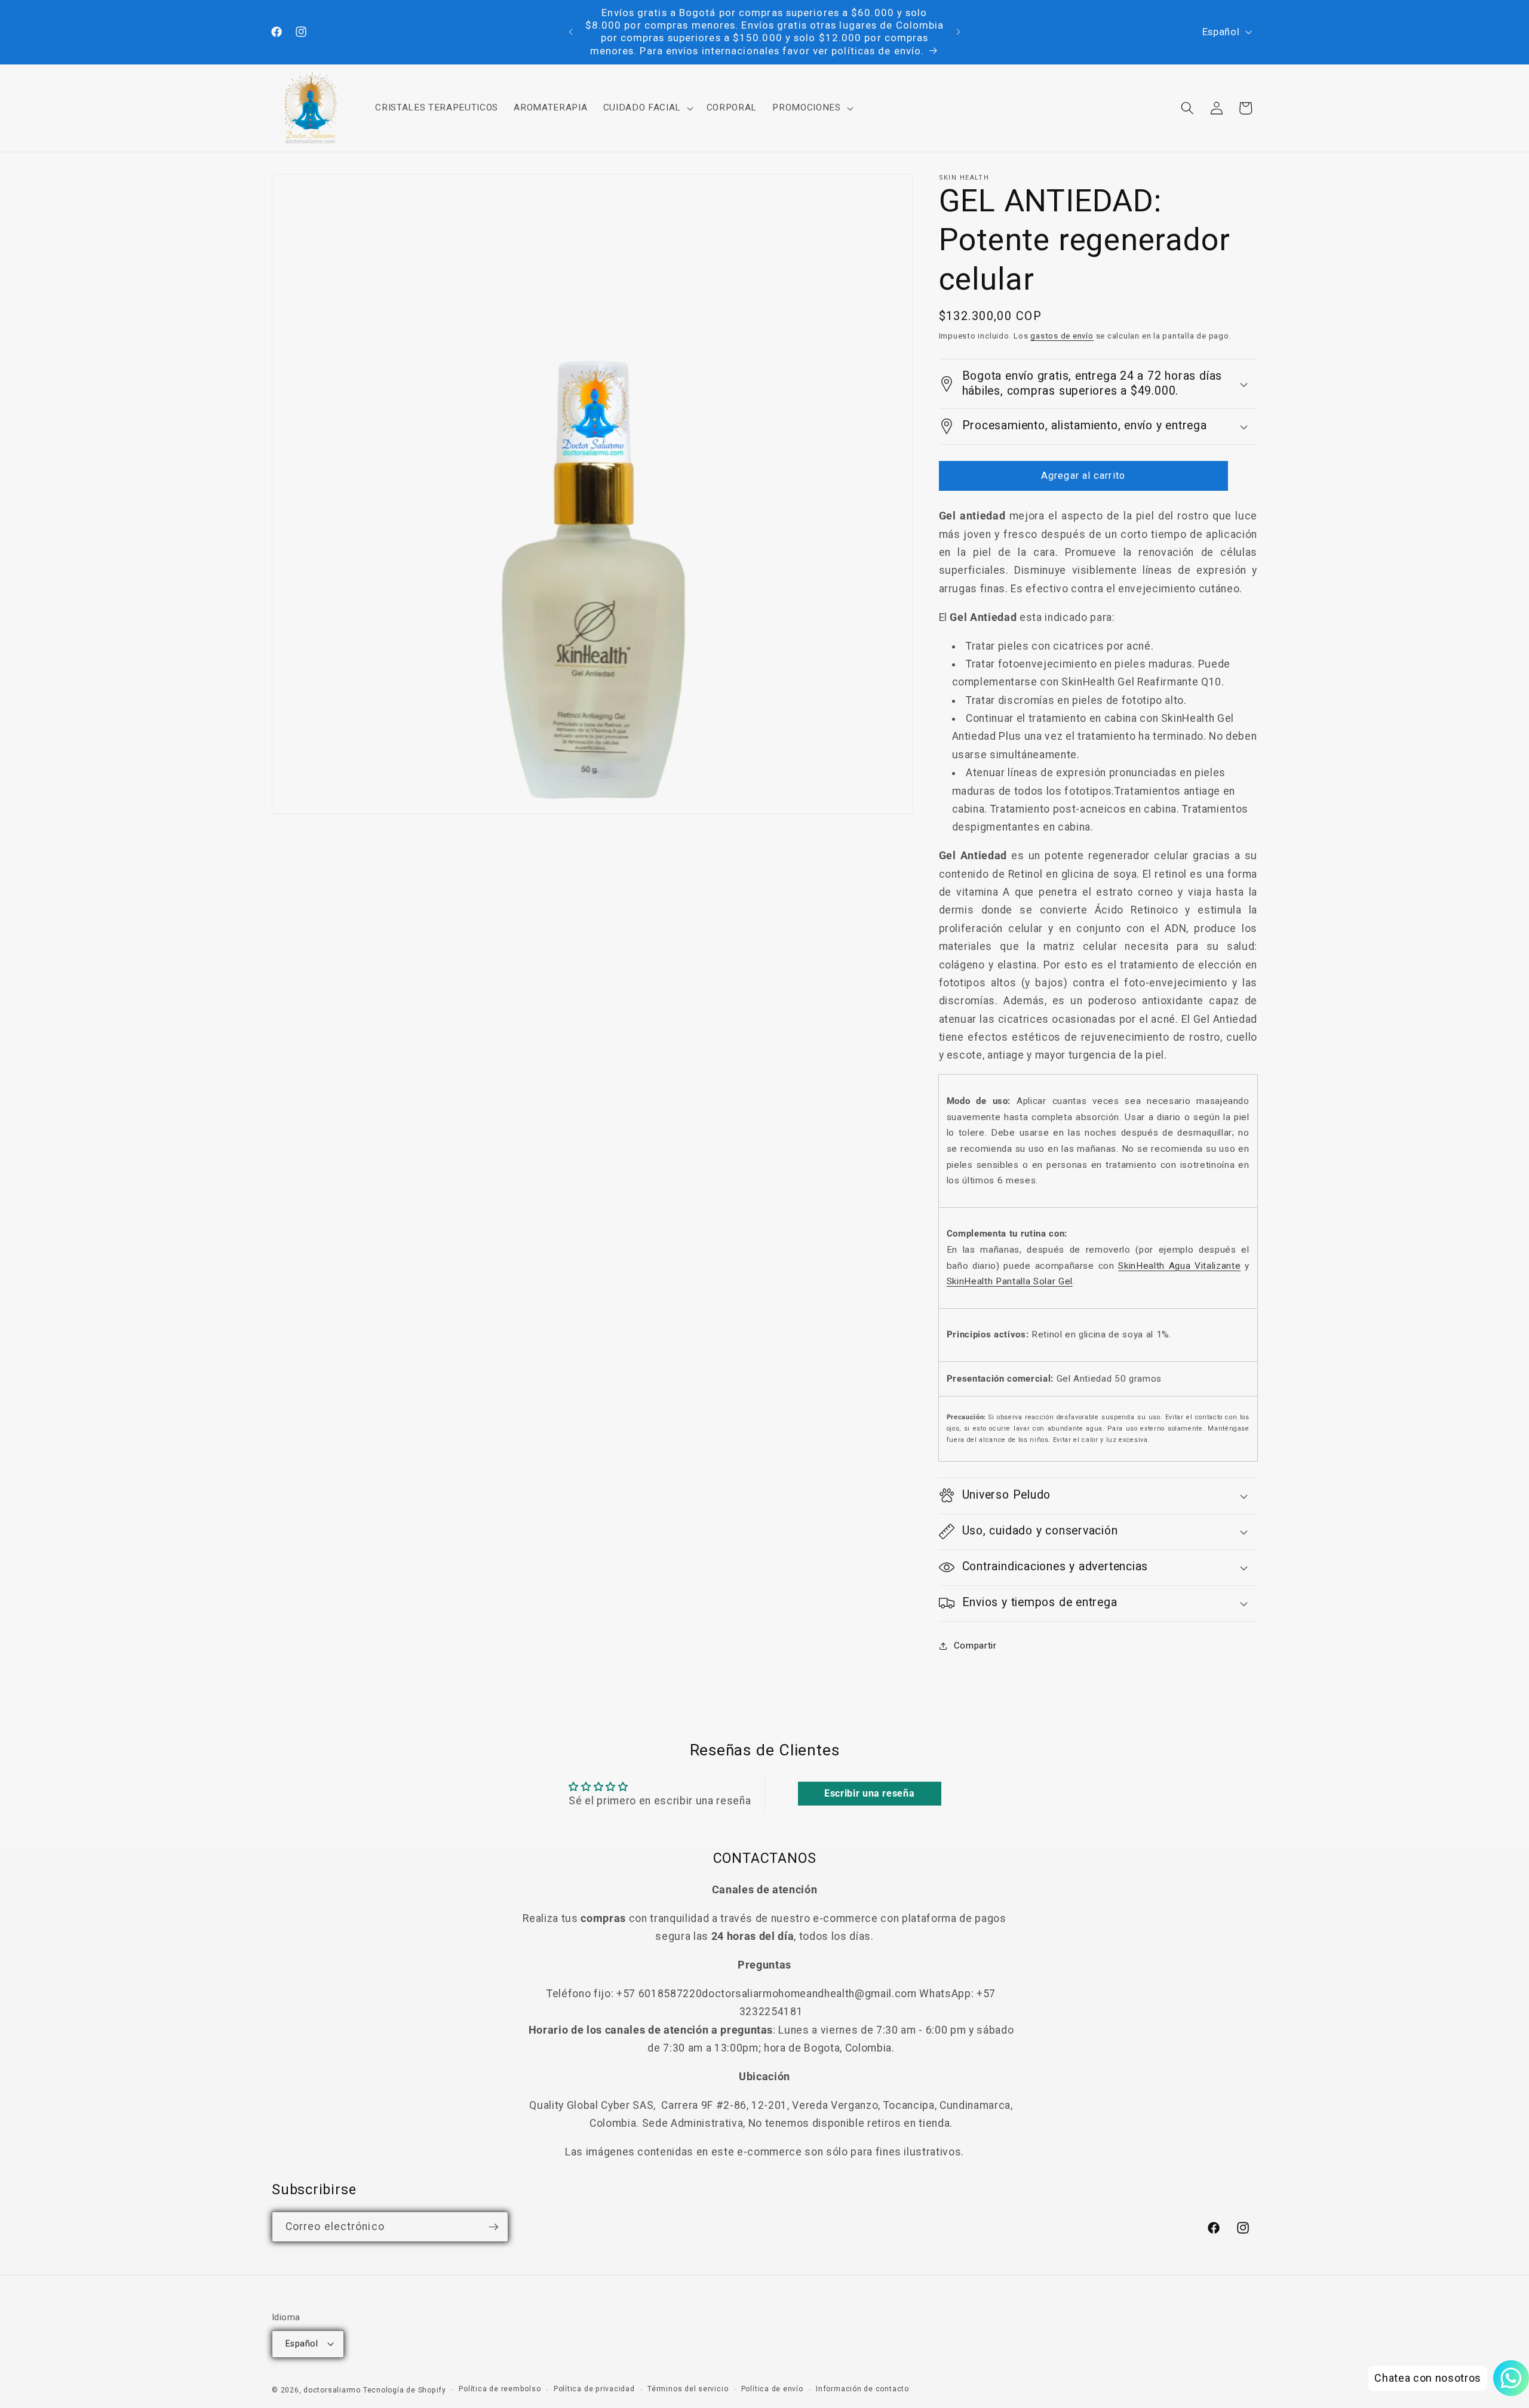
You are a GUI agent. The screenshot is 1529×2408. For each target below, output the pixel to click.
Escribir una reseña (870, 1793)
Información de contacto (862, 2389)
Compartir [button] (975, 1646)
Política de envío (772, 2389)
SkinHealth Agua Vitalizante (1179, 1266)
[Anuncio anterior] (571, 32)
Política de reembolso (500, 2389)
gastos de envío (1062, 336)
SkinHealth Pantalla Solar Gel (1010, 1281)
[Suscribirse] (493, 2227)
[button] (647, 108)
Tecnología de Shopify (405, 2390)
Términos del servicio (688, 2389)
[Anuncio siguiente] (959, 32)
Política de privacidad (594, 2389)
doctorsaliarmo (332, 2390)
